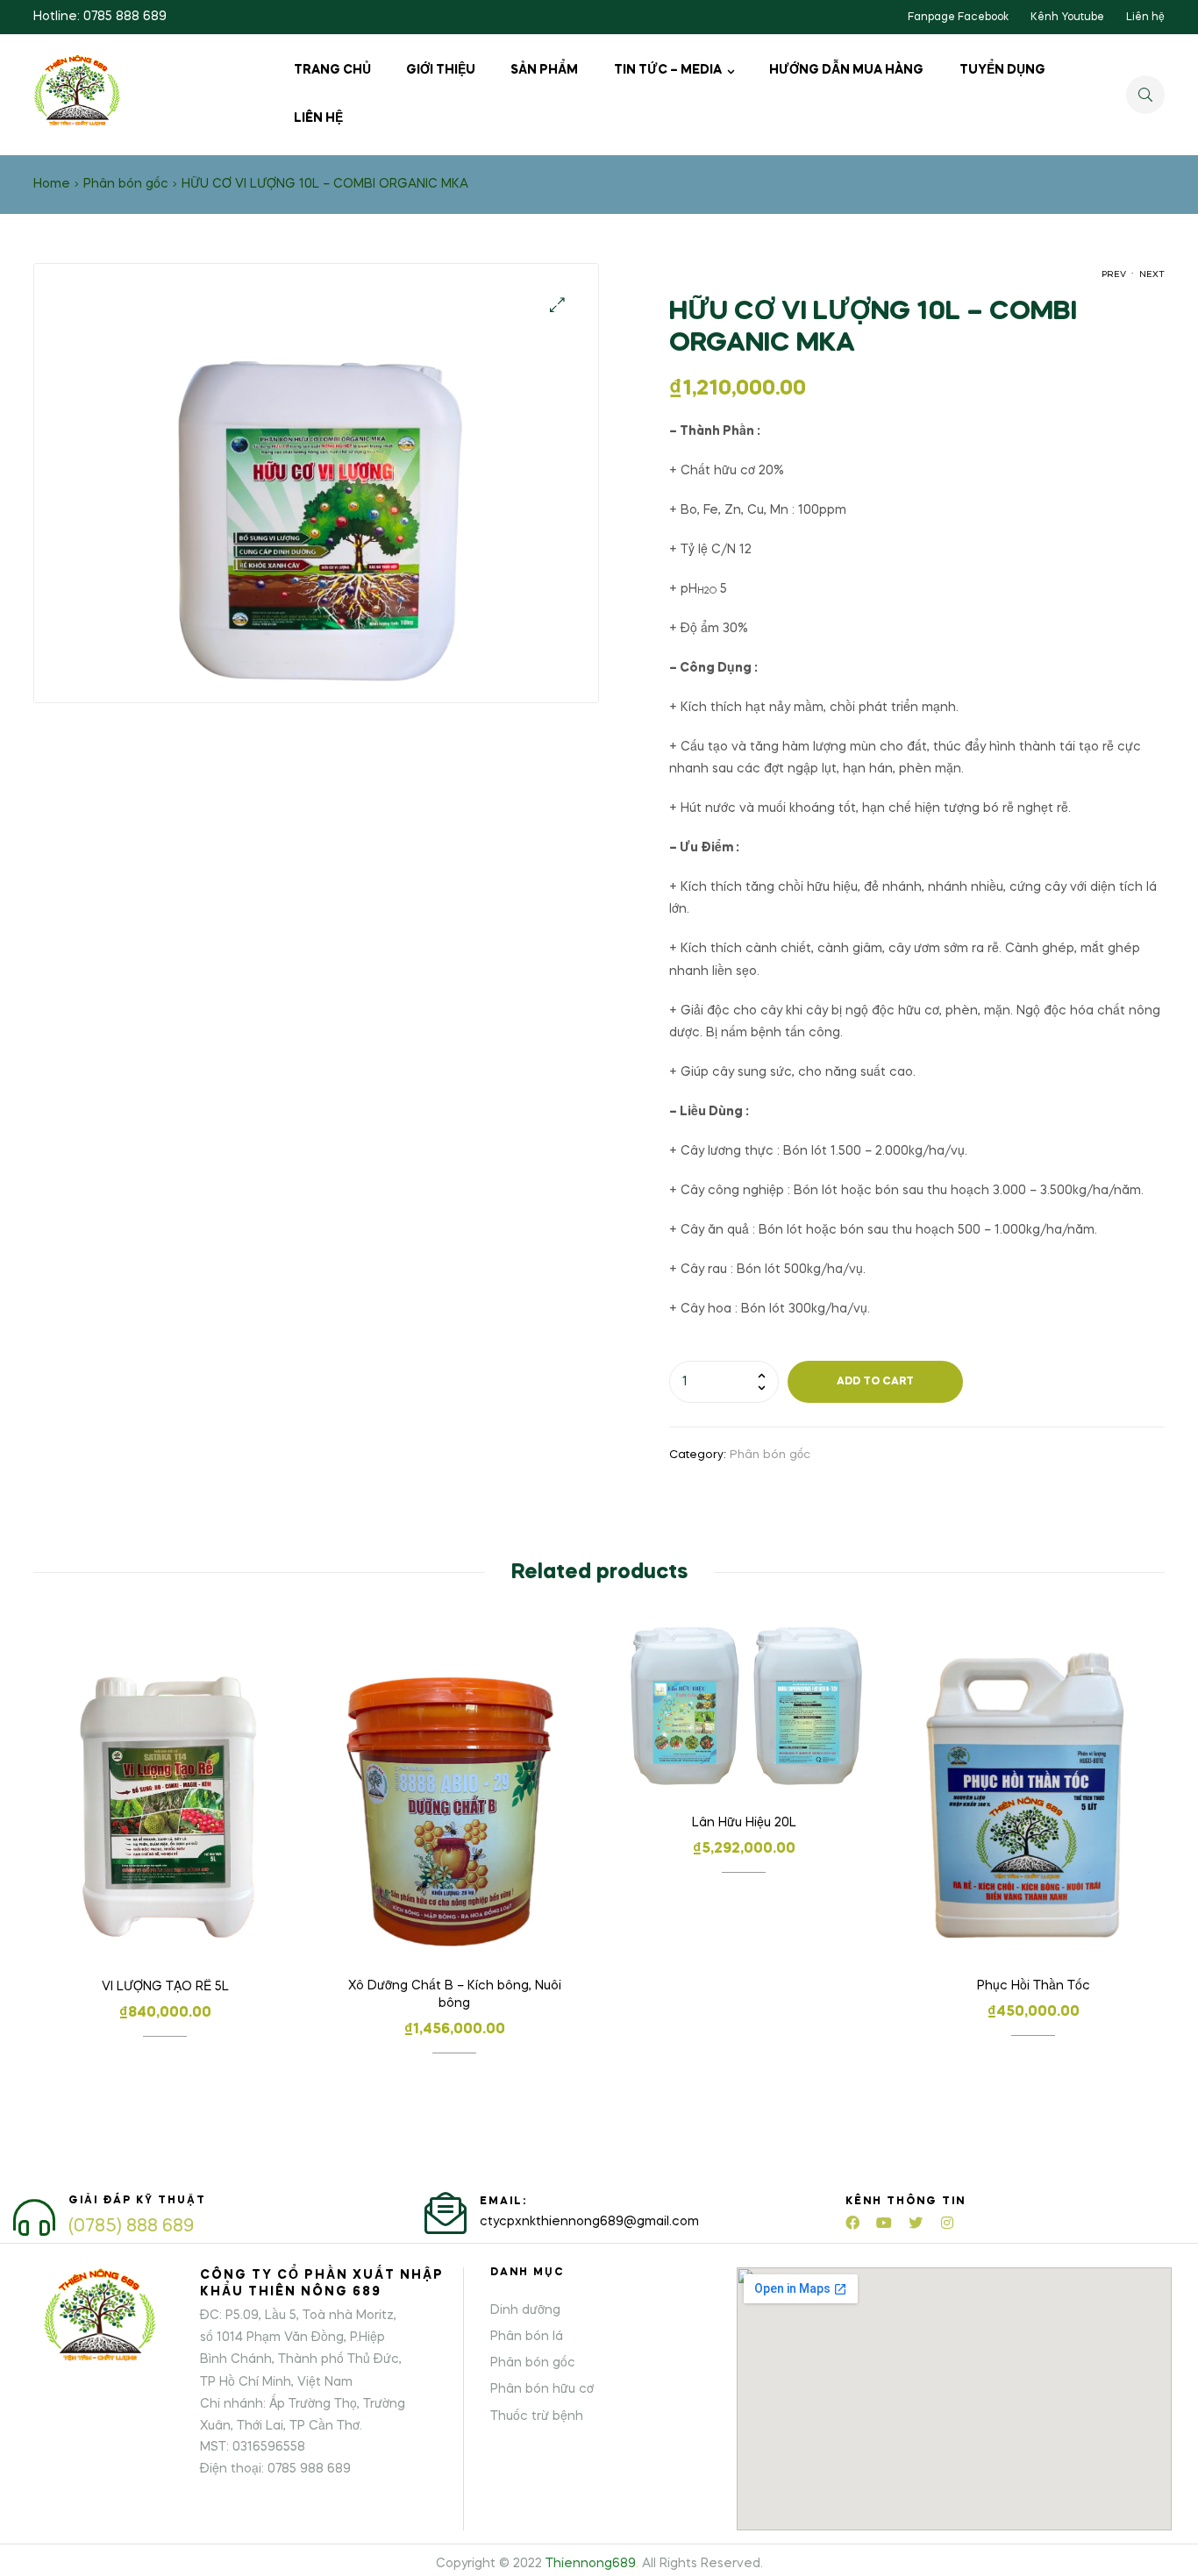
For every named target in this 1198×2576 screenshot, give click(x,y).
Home (52, 184)
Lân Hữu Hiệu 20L (744, 1823)
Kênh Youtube (1067, 18)
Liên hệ (1145, 18)
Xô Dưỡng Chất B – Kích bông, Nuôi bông (455, 1995)
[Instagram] (947, 2223)
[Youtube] (884, 2223)
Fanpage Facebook (958, 18)
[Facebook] (852, 2223)
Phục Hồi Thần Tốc (1034, 1986)
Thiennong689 (591, 2564)
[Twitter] (916, 2223)
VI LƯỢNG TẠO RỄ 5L (165, 1987)
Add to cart (875, 1382)
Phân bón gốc (126, 184)
